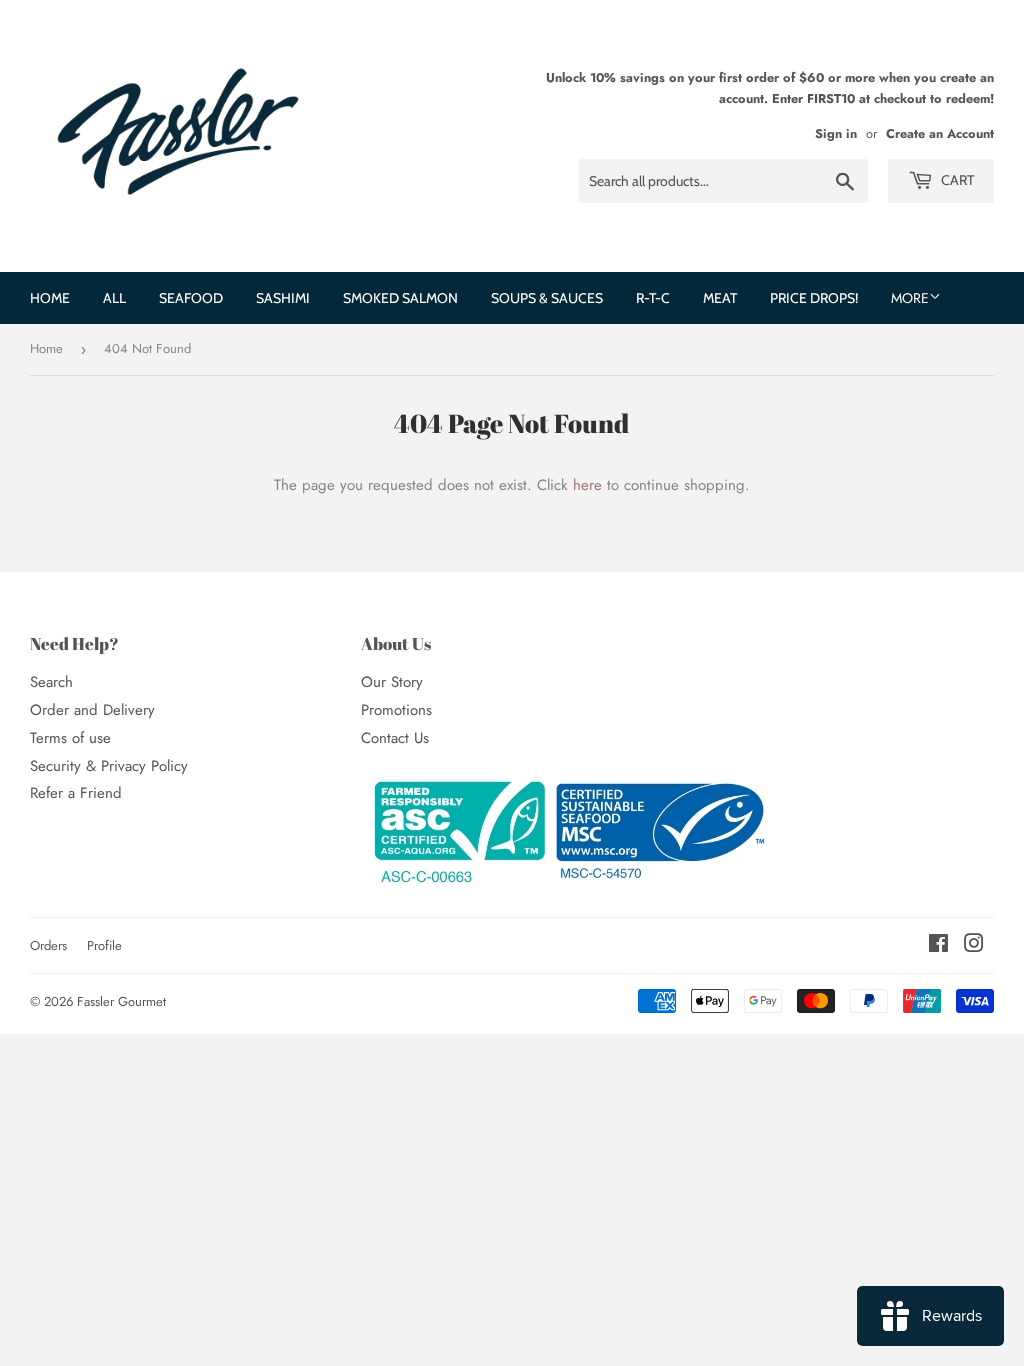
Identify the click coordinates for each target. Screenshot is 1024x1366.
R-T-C (653, 298)
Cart (956, 180)
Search (51, 682)
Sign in (836, 133)
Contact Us (395, 738)
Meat (720, 298)
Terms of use (70, 738)
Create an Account (940, 133)
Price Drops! (814, 298)
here (587, 485)
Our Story (392, 682)
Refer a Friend (76, 793)
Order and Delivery (92, 710)
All (114, 298)
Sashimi (283, 298)
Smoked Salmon (400, 298)
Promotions (396, 710)
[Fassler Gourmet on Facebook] (938, 946)
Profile (104, 945)
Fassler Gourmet (121, 1001)
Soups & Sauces (547, 298)
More (910, 298)
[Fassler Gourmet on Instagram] (974, 946)
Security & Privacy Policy (109, 766)
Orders (48, 945)
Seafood (191, 298)
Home (50, 298)
